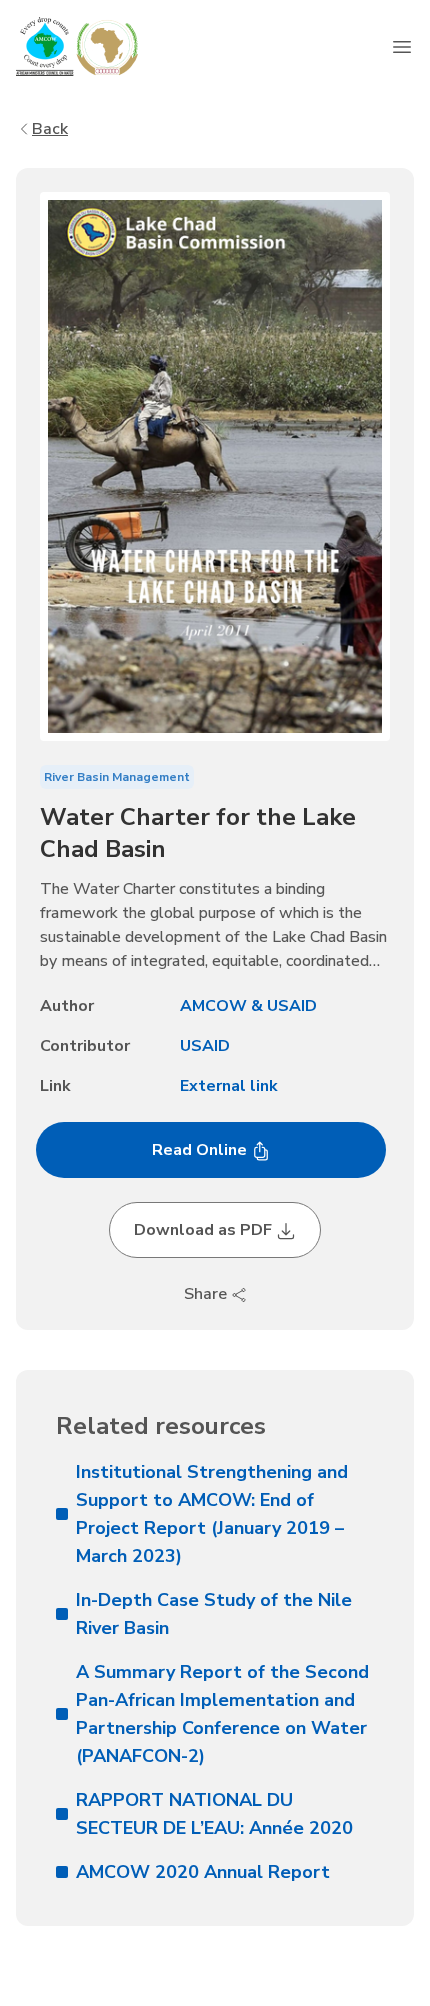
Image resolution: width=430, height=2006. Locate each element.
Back (50, 129)
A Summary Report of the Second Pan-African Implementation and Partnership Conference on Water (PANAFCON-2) (222, 1714)
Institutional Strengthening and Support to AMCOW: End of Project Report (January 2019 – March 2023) (212, 1514)
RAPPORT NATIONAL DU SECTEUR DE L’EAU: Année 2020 (214, 1814)
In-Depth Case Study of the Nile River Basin (214, 1614)
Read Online (201, 1150)
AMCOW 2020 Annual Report (203, 1872)
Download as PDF (205, 1230)
